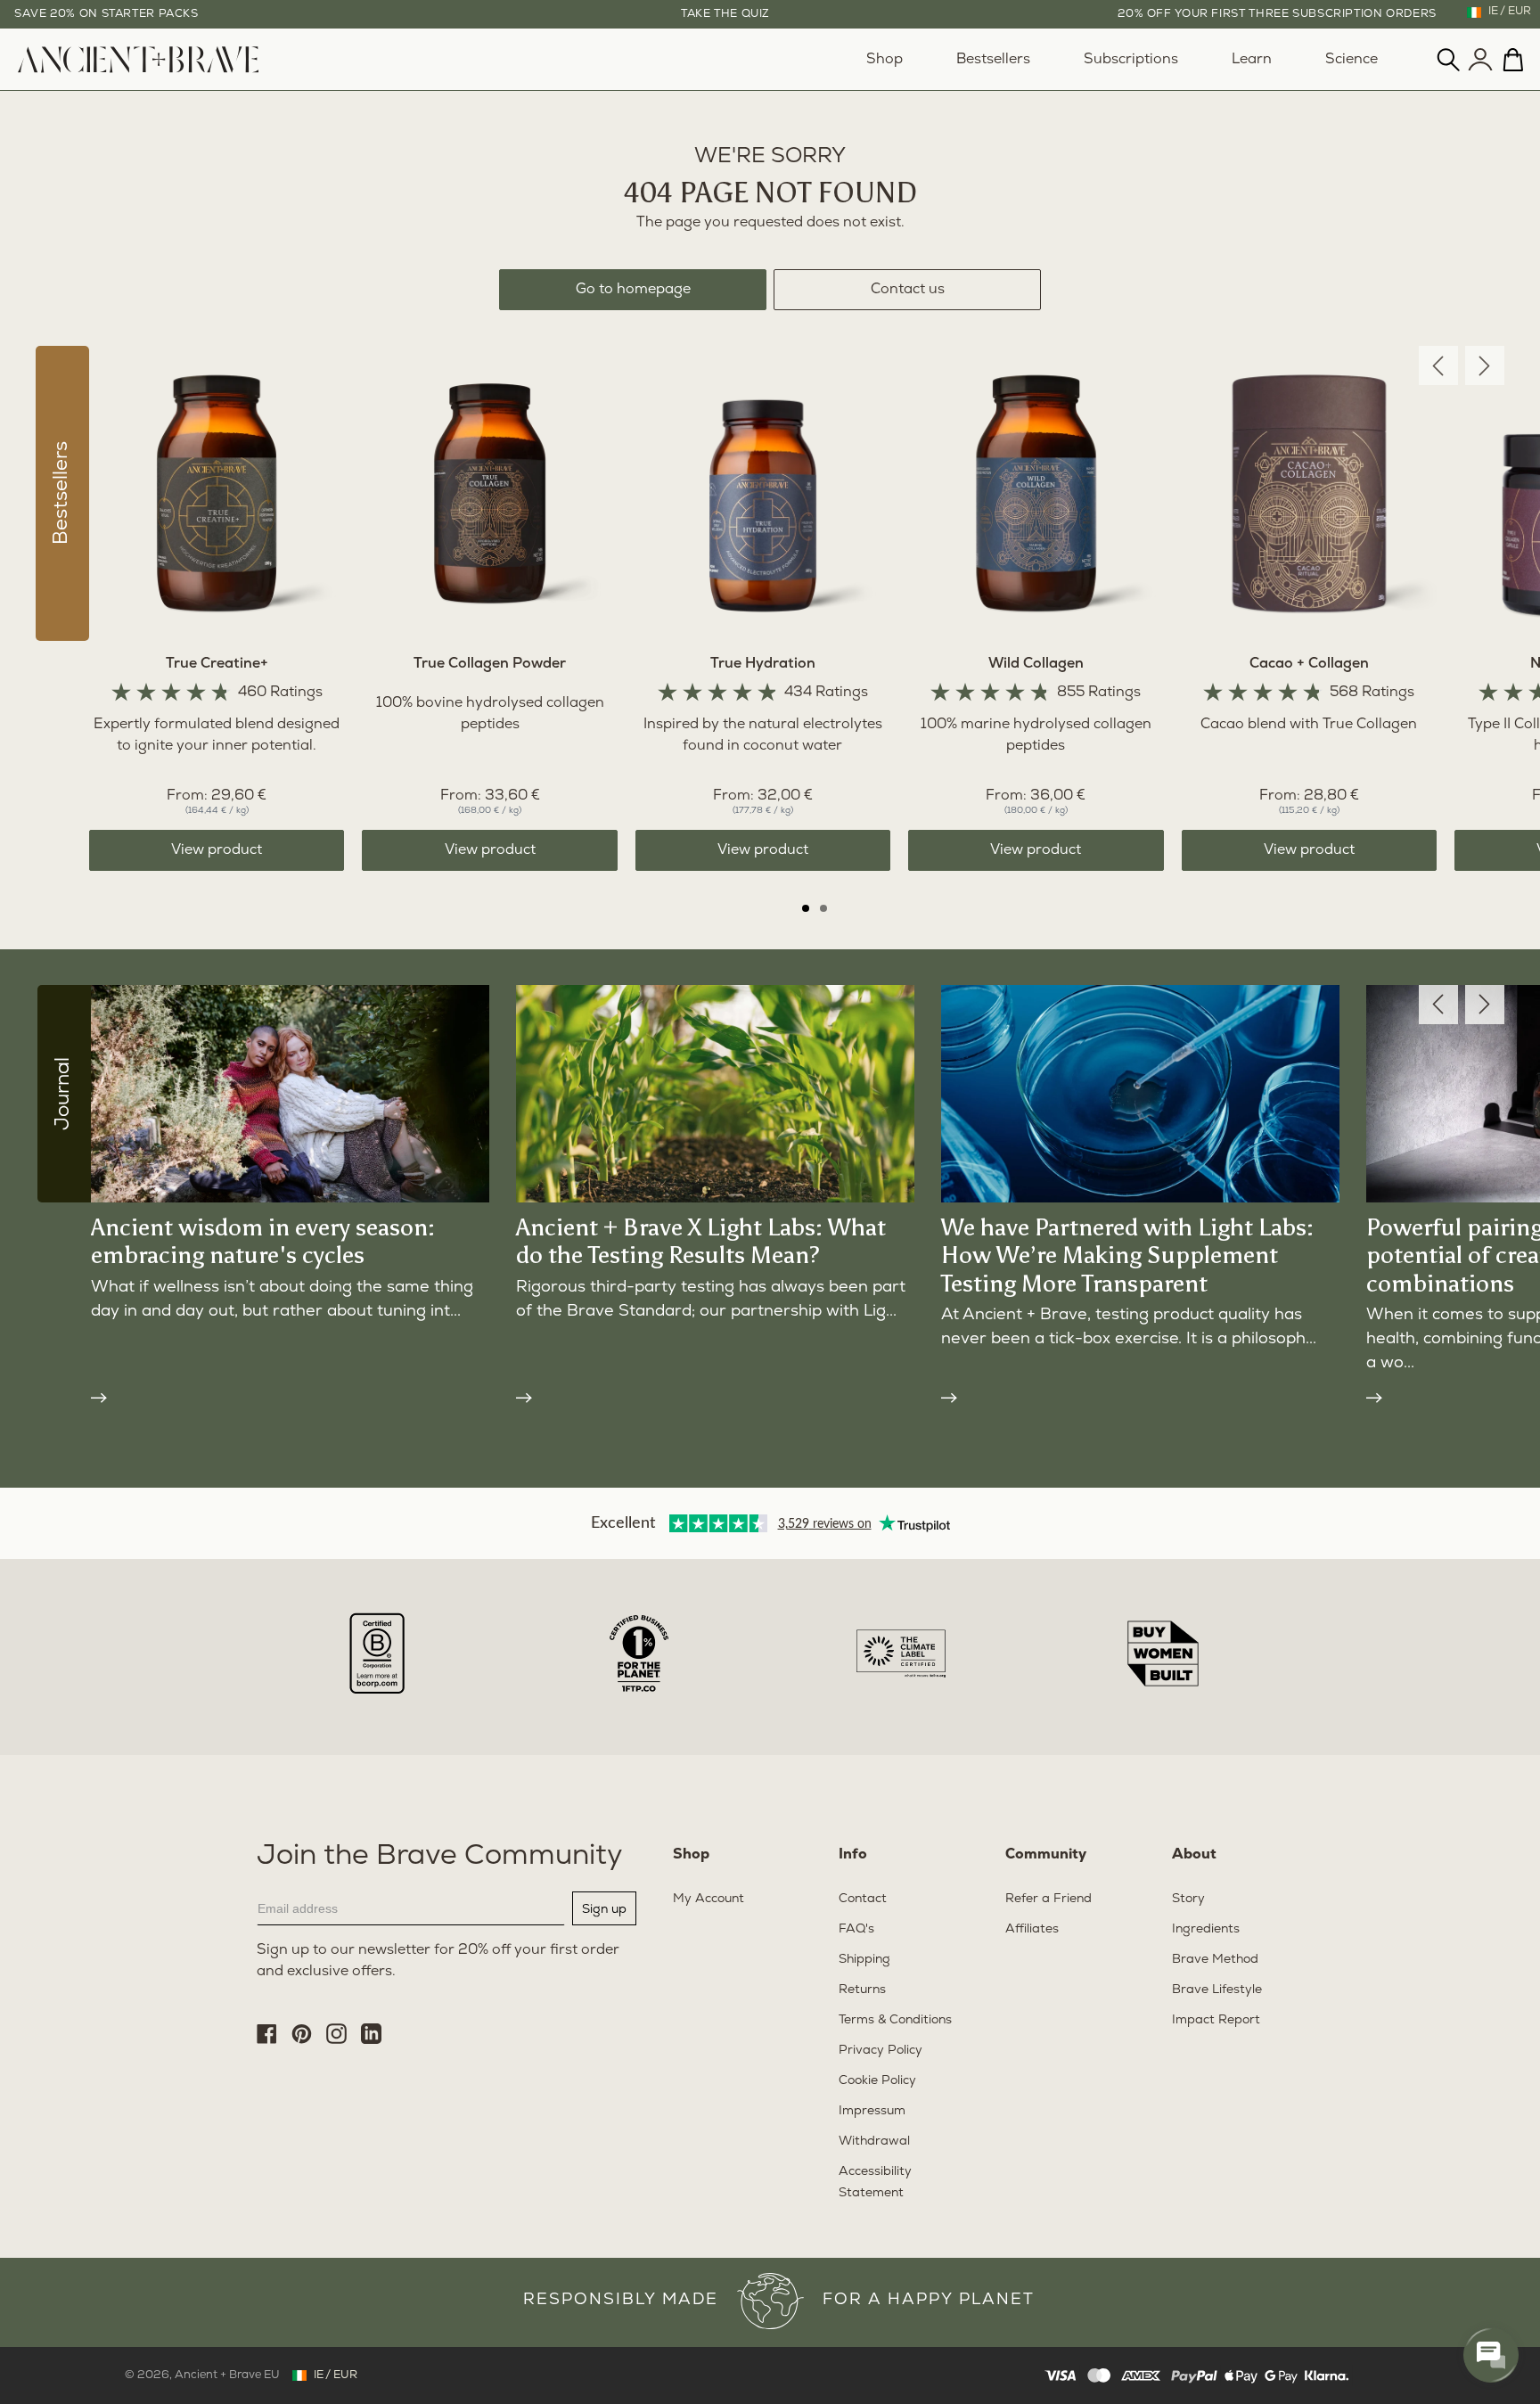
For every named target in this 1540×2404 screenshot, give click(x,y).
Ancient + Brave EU (227, 2375)
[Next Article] (1485, 1005)
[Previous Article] (1438, 1005)
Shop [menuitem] (885, 60)
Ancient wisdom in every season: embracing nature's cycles (263, 1241)
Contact (863, 1899)
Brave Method (1215, 1960)
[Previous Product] (1438, 365)
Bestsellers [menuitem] (993, 60)
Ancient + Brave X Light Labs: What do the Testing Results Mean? (701, 1241)
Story (1188, 1899)
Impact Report (1216, 2020)
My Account (709, 1899)
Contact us (908, 290)
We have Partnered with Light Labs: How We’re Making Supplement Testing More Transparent (1127, 1255)
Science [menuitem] (1352, 60)
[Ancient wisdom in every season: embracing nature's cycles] (290, 1396)
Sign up (604, 1908)
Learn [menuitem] (1252, 60)
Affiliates (1032, 1929)
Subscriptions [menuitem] (1131, 60)
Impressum (872, 2111)
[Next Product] (1485, 365)
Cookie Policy (877, 2081)
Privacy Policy (881, 2051)
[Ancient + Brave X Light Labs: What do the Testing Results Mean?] (715, 1396)
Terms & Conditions (895, 2020)
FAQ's (856, 1929)
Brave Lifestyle (1217, 1990)
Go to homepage (633, 290)
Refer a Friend (1049, 1899)
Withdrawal (874, 2141)
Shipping (864, 1960)
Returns (862, 1990)
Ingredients (1206, 1929)
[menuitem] (138, 70)
